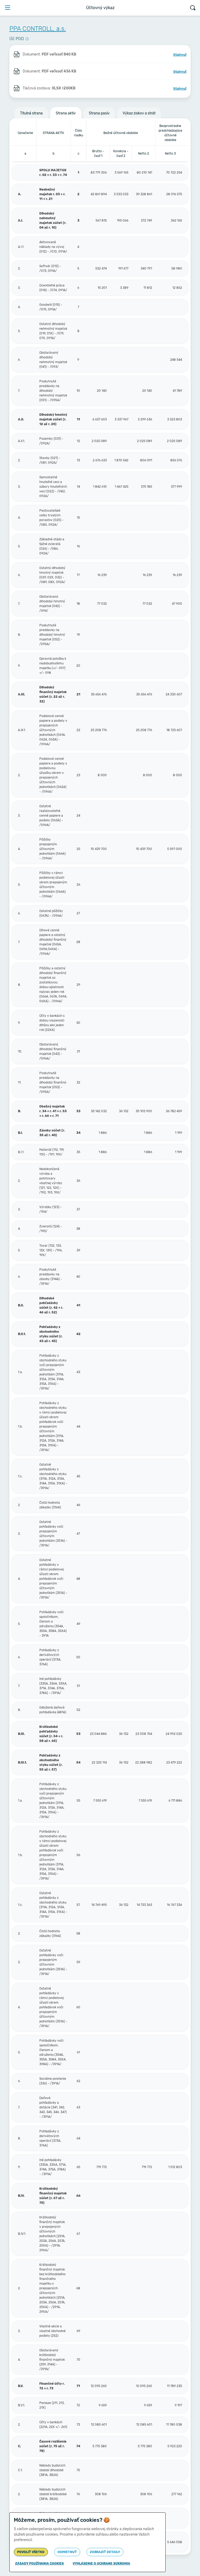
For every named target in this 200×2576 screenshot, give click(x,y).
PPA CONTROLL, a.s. (38, 29)
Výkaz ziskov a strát (139, 113)
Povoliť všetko (31, 2552)
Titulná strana (31, 113)
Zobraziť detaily (105, 2552)
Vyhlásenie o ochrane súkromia (101, 2563)
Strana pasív (99, 113)
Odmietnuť (67, 2552)
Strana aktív (66, 113)
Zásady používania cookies (39, 2563)
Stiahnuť (180, 55)
